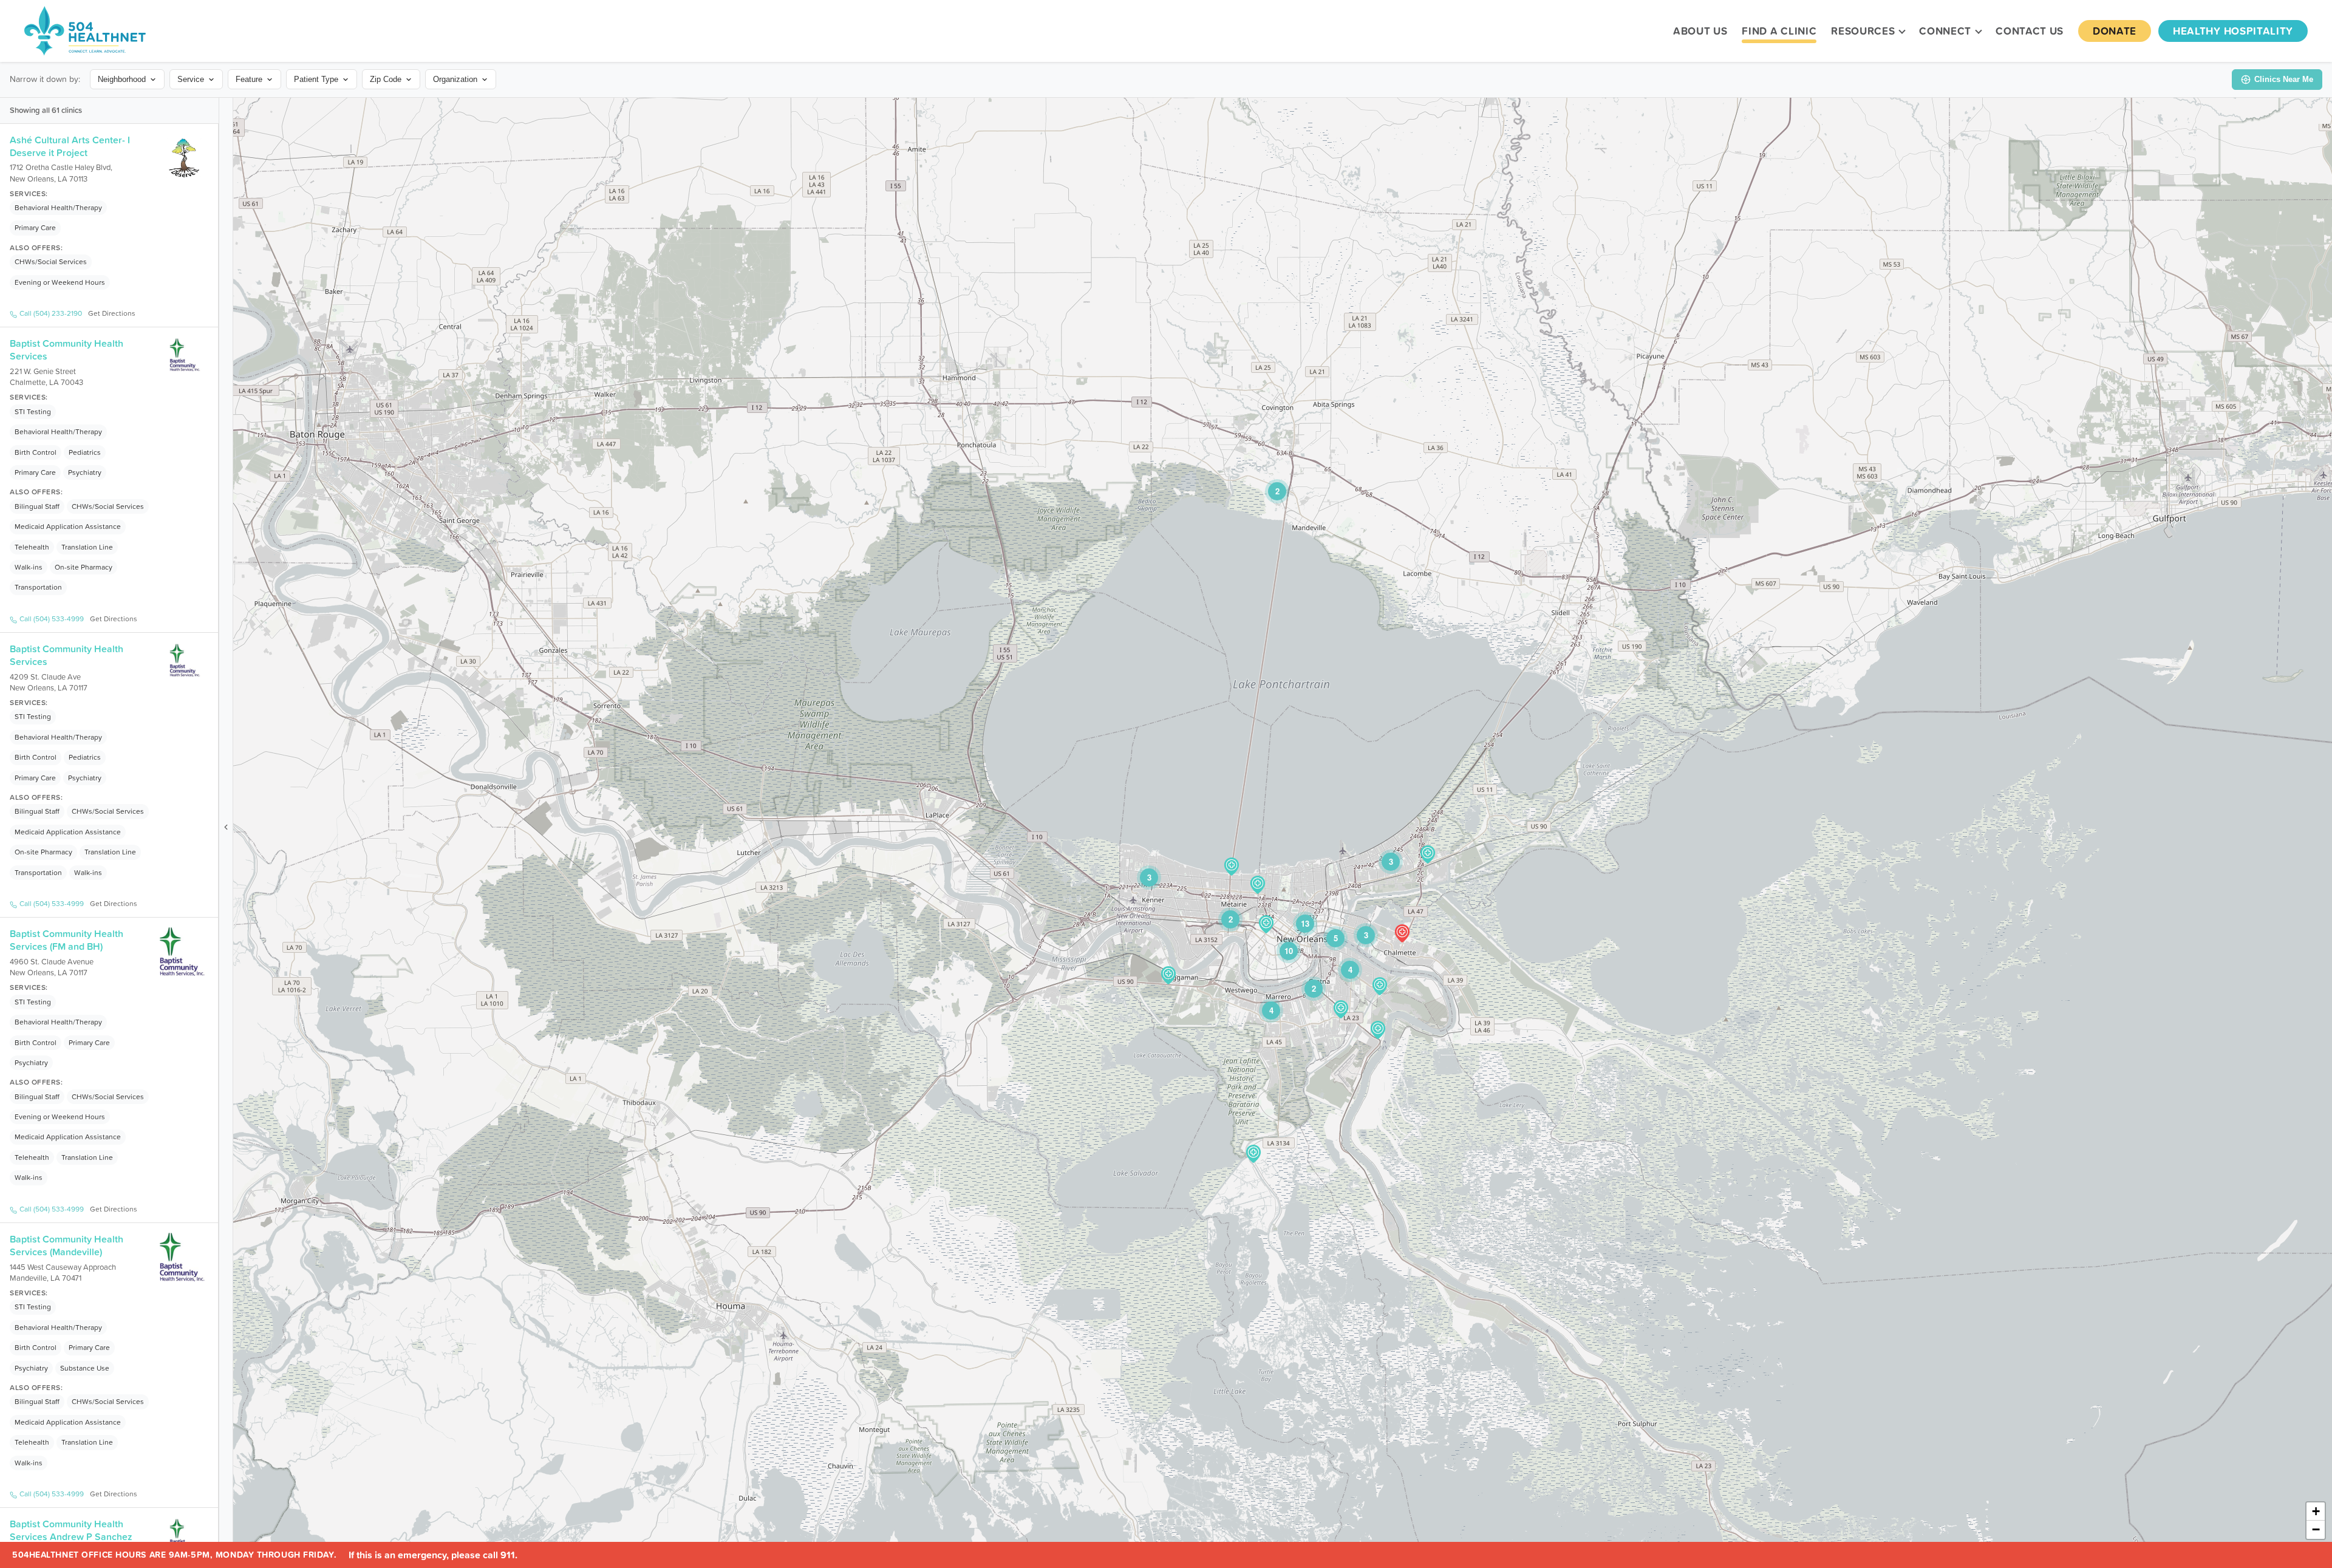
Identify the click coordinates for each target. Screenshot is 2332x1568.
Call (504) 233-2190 (51, 313)
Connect (1945, 31)
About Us (1700, 31)
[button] (1253, 1154)
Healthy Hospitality (2233, 31)
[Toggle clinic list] (226, 827)
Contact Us (2030, 31)
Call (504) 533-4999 (52, 619)
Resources (1863, 31)
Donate (2115, 31)
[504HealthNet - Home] (85, 31)
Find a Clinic (1779, 31)
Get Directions (112, 313)
